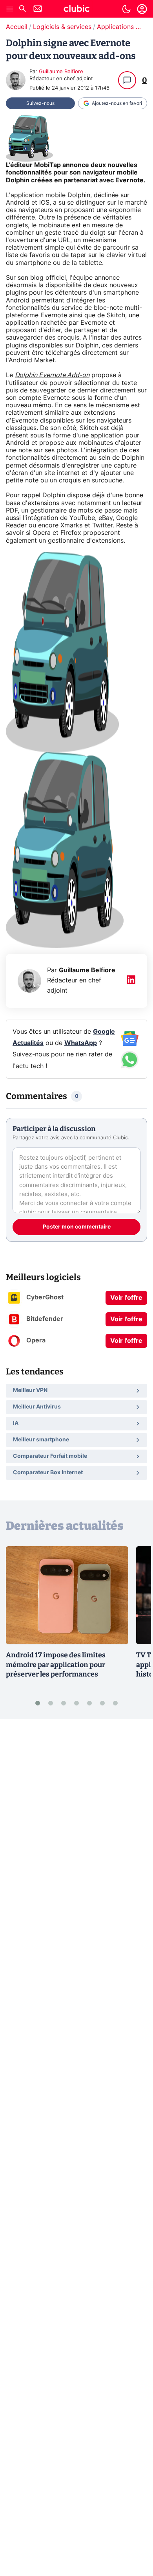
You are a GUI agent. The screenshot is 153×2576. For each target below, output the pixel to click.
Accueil (17, 27)
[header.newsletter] (38, 10)
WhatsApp (81, 1043)
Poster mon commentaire (77, 1227)
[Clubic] (76, 10)
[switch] (126, 9)
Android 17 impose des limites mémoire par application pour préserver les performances (56, 1665)
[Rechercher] (22, 10)
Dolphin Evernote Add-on (52, 375)
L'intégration (99, 450)
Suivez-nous (40, 103)
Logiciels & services (62, 27)
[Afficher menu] (10, 9)
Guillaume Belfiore (61, 72)
